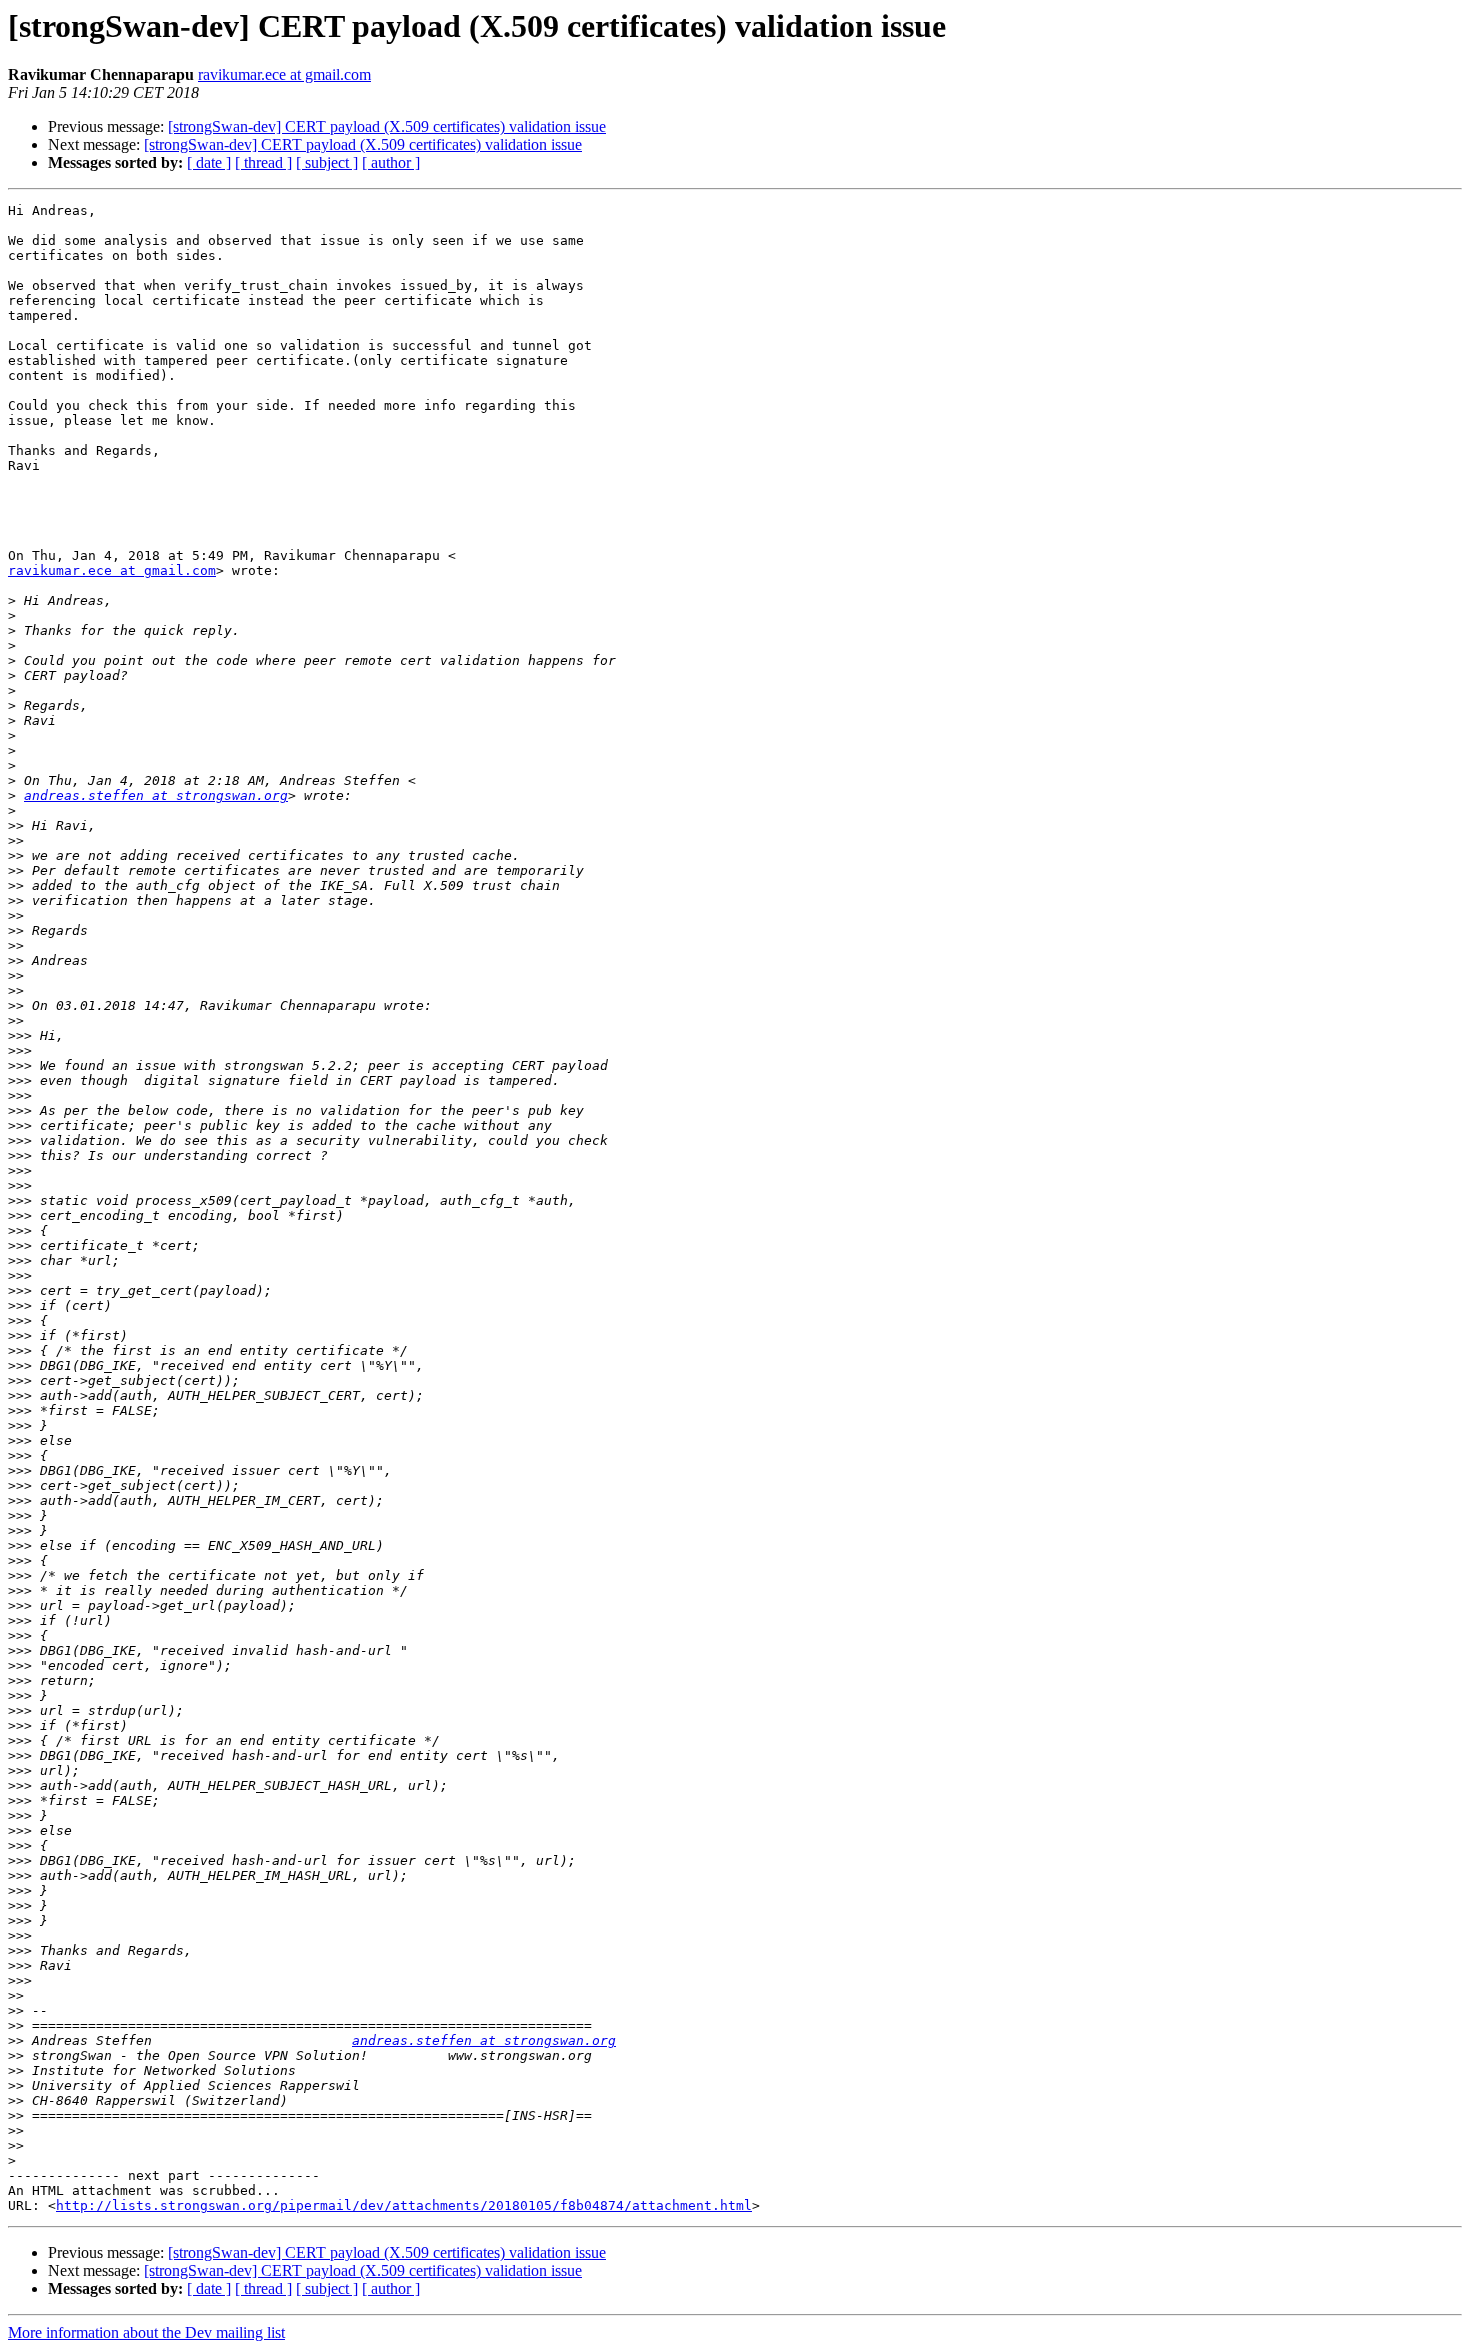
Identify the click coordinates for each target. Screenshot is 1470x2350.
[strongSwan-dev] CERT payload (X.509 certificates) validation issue (387, 126)
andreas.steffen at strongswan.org (156, 795)
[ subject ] (327, 162)
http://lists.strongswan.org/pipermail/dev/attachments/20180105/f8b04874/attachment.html (404, 2205)
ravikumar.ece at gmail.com (284, 74)
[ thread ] (263, 162)
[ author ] (391, 162)
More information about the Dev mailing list (146, 2332)
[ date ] (209, 162)
